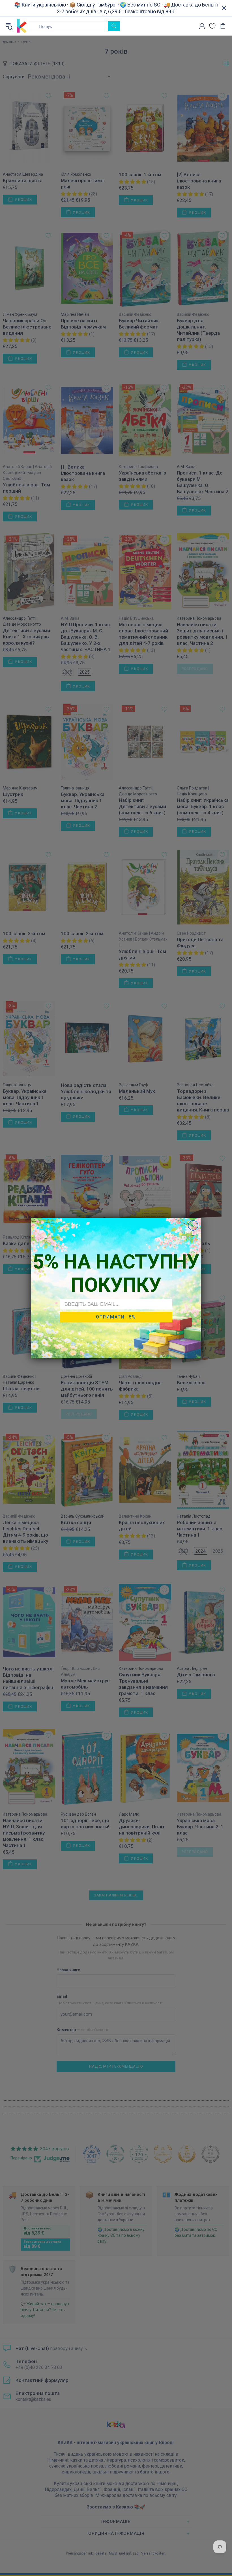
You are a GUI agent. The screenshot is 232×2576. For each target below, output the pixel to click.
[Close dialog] (193, 1225)
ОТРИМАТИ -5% (116, 1317)
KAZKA (22, 26)
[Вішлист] (212, 26)
